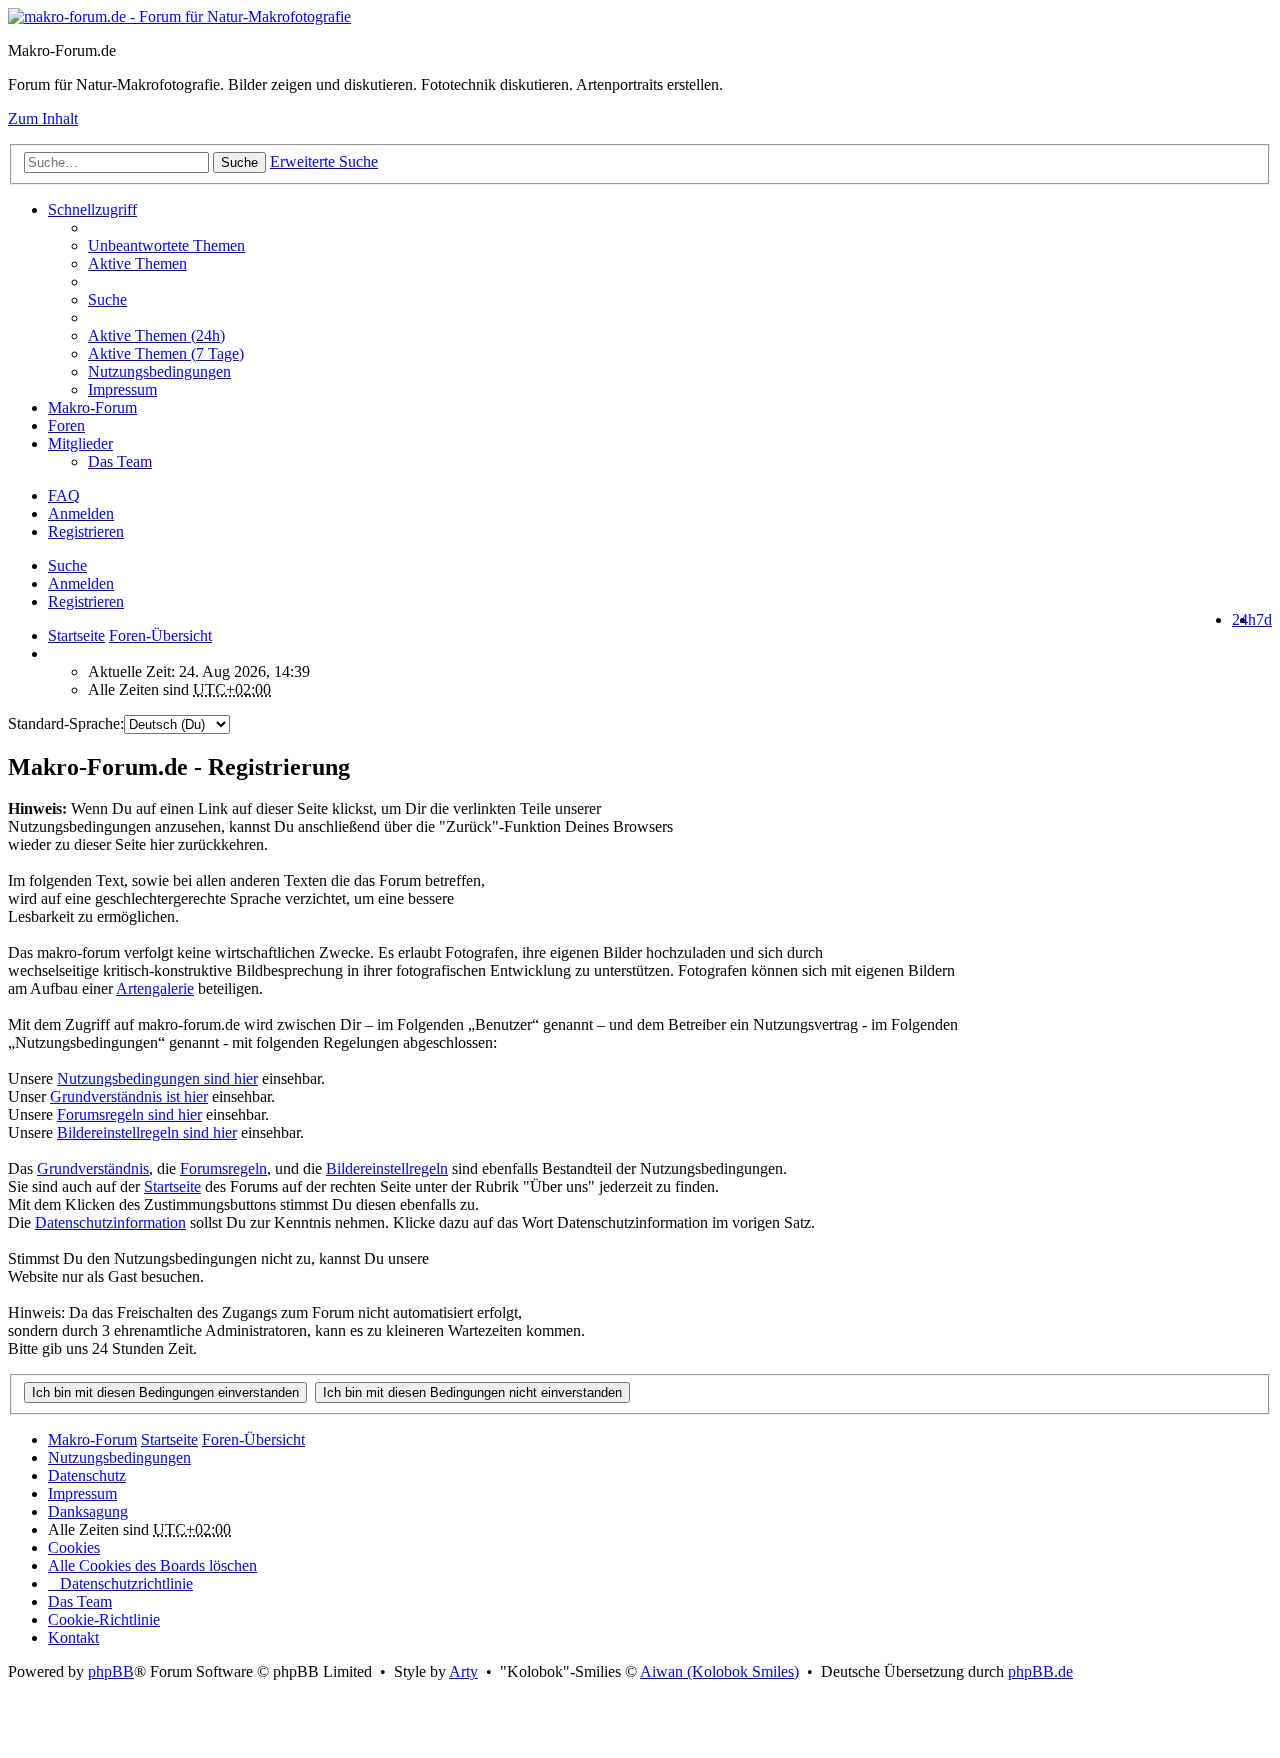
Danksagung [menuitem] (88, 1511)
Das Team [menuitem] (120, 461)
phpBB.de (1040, 1671)
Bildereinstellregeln (387, 1168)
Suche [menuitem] (107, 299)
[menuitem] (680, 336)
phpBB (111, 1671)
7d (1264, 619)
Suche (239, 162)
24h (1244, 619)
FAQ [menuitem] (64, 495)
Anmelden (81, 583)
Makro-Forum (92, 407)
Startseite (76, 635)
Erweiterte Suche (324, 161)
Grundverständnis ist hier (129, 1096)
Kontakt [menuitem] (73, 1637)
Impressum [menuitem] (122, 389)
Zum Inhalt (43, 118)
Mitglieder (80, 443)
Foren (66, 425)
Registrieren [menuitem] (86, 531)
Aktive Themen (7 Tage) (166, 353)
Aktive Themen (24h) (156, 335)
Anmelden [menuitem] (81, 513)
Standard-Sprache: (66, 723)
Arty (463, 1671)
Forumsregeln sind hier (129, 1114)
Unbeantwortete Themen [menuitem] (166, 245)
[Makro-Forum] (179, 16)
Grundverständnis (93, 1168)
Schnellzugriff (92, 209)
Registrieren (86, 601)
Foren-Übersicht (253, 1439)
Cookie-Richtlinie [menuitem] (104, 1619)
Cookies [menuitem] (74, 1547)
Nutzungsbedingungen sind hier (157, 1078)
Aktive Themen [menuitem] (137, 263)
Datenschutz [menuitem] (87, 1475)
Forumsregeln (223, 1168)
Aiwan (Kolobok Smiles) (719, 1671)
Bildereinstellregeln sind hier (147, 1132)
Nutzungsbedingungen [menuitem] (159, 371)
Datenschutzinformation (110, 1222)
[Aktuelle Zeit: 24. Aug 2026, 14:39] (54, 653)
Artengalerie (155, 988)
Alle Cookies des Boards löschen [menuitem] (152, 1565)
